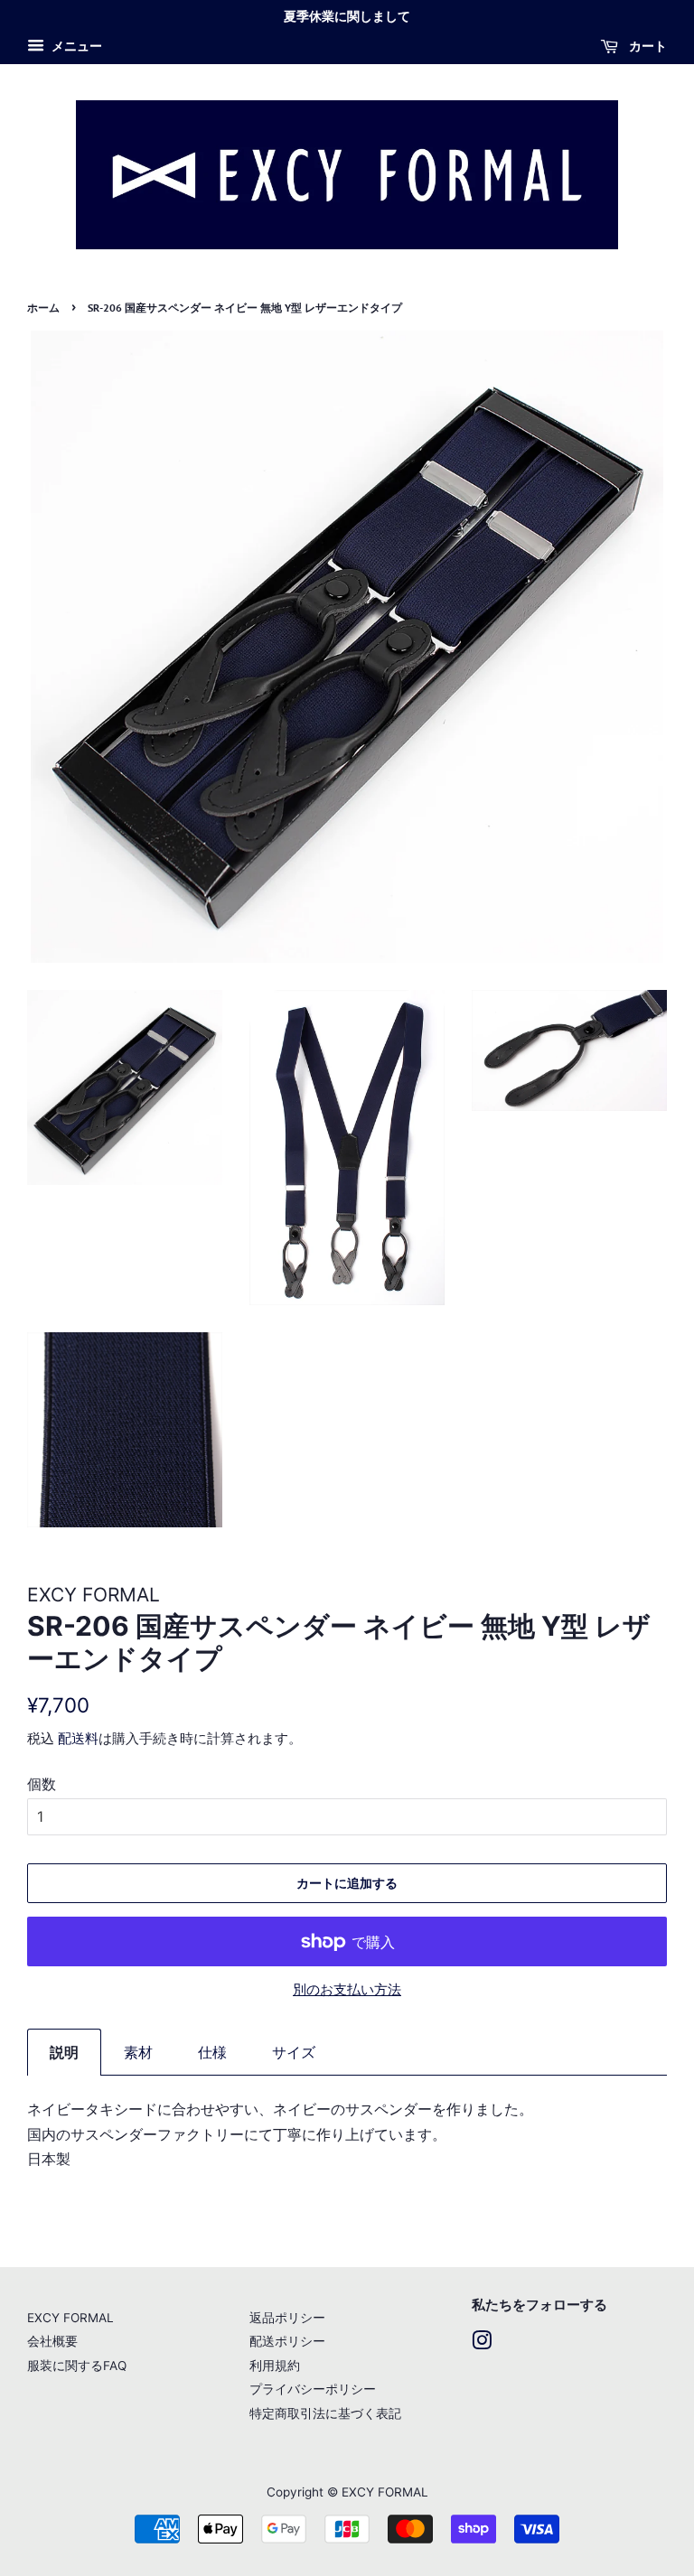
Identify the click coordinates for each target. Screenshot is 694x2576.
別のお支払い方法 (347, 1989)
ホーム (43, 308)
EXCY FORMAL (70, 2318)
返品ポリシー (287, 2318)
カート (646, 46)
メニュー (75, 46)
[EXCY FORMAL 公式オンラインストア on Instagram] (482, 2344)
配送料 (78, 1738)
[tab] (64, 2052)
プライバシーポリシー (313, 2389)
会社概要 (52, 2341)
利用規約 (275, 2366)
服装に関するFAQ (77, 2366)
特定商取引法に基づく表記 (325, 2413)
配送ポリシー (287, 2341)
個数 (42, 1784)
